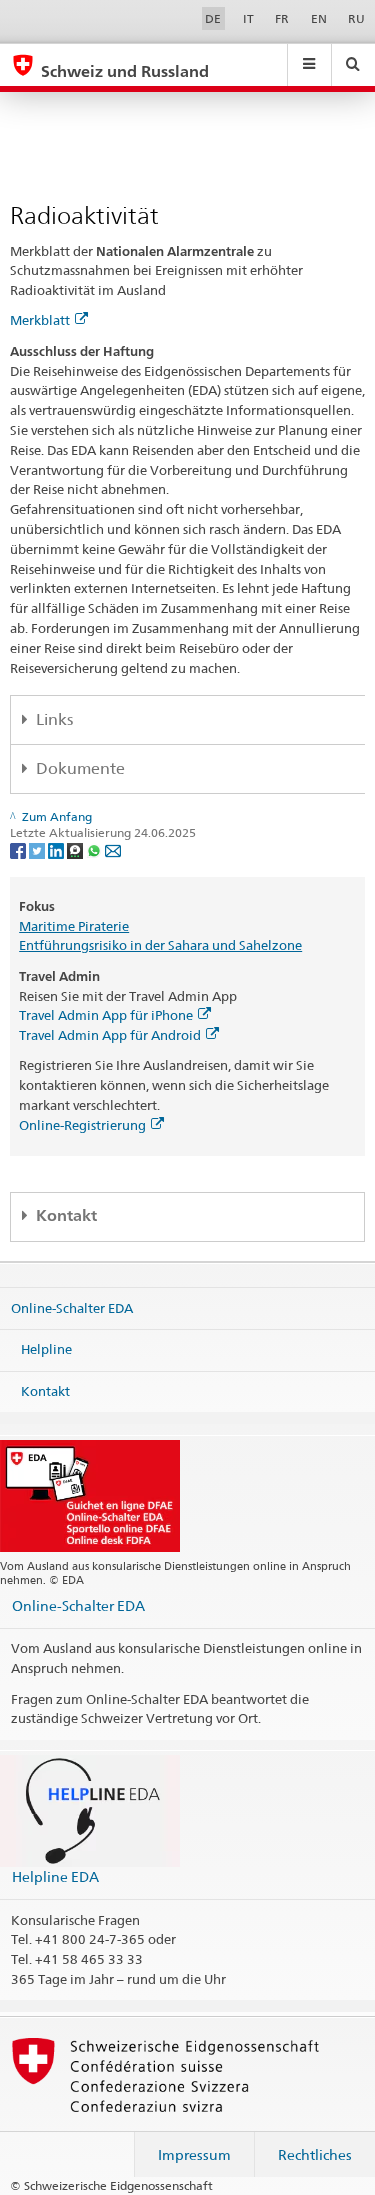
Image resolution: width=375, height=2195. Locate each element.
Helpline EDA (55, 1876)
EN (319, 18)
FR (282, 18)
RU (356, 18)
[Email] (113, 849)
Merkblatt (40, 320)
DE (213, 18)
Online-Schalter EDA (72, 1307)
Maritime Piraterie (74, 926)
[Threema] (76, 849)
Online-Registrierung (82, 1125)
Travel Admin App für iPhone (106, 1015)
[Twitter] (38, 849)
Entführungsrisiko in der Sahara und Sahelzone (160, 945)
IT (248, 18)
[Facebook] (19, 849)
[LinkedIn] (57, 849)
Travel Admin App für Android (110, 1035)
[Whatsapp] (95, 849)
